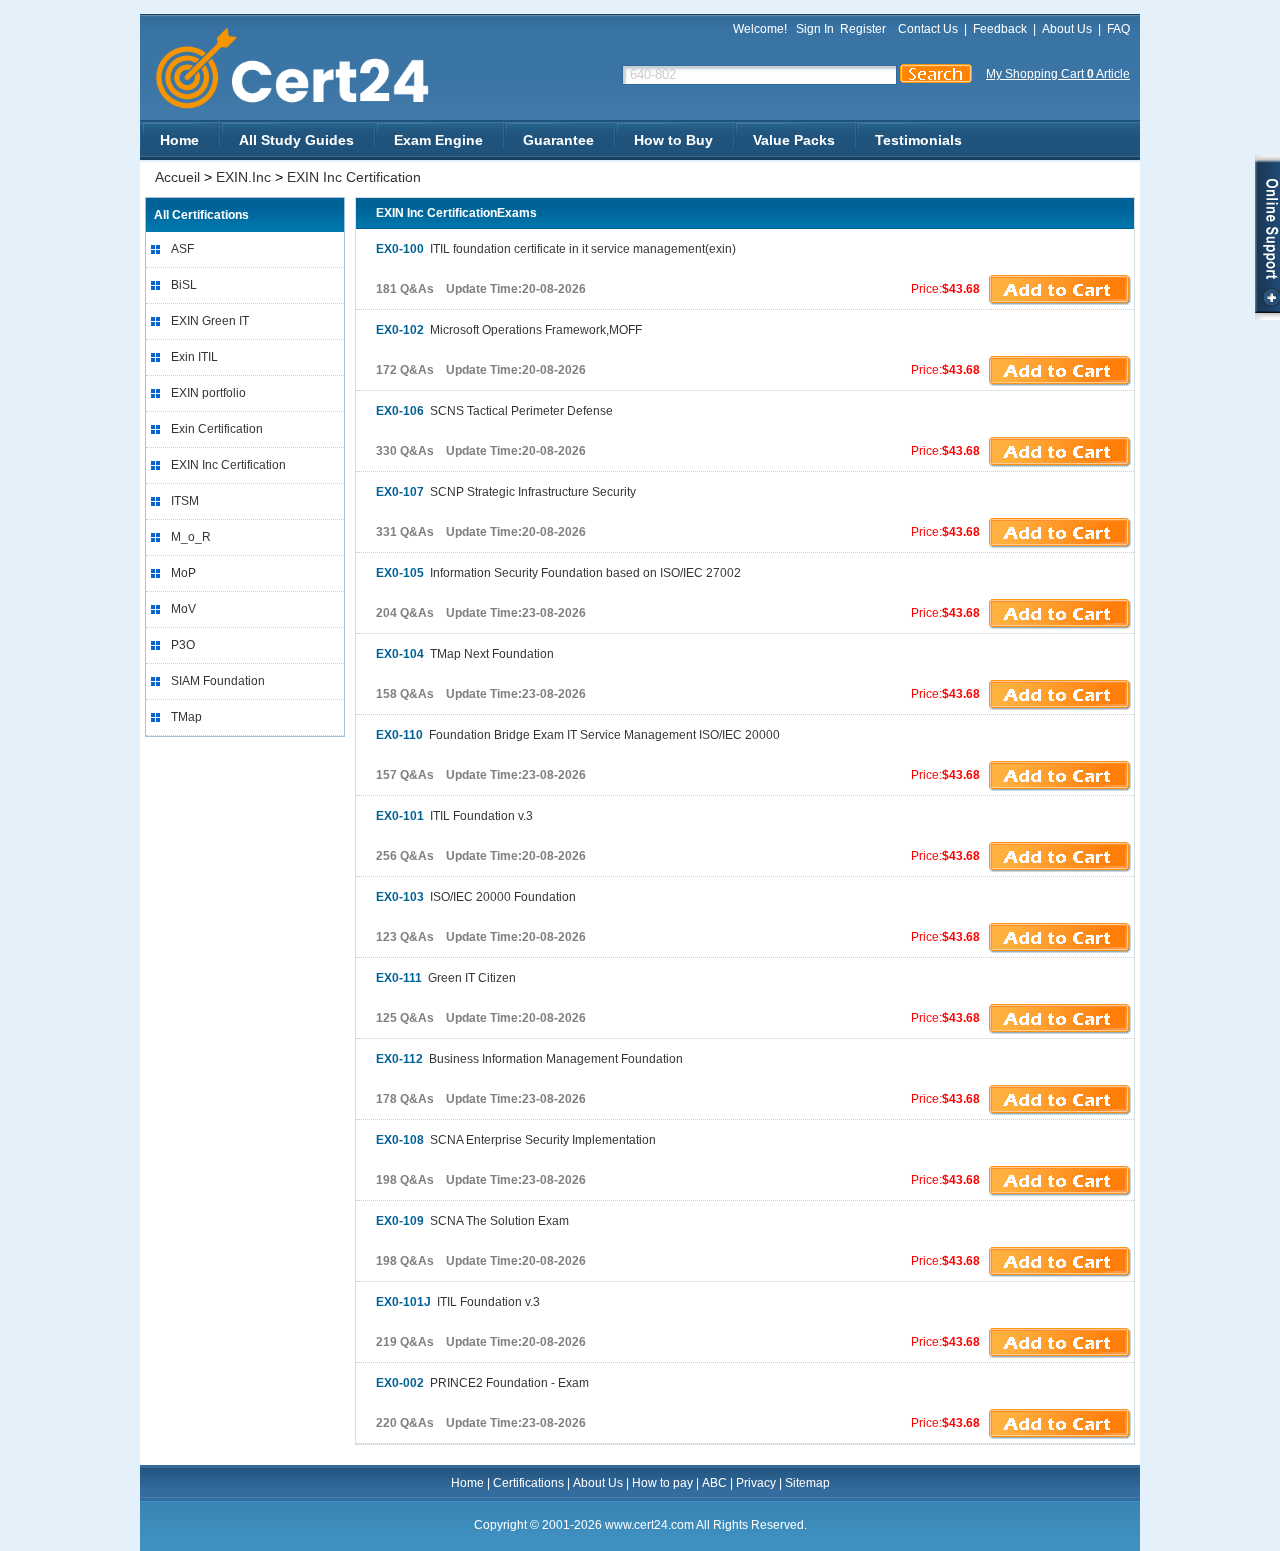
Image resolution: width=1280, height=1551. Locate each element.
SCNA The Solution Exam (472, 1221)
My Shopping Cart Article (1058, 74)
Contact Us (928, 29)
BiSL (184, 285)
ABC (714, 1483)
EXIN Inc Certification (354, 177)
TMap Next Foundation (465, 654)
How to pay (662, 1483)
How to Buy (673, 140)
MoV (183, 609)
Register (863, 29)
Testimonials (918, 140)
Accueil (177, 177)
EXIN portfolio (208, 393)
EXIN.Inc (243, 177)
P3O (183, 645)
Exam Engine (438, 140)
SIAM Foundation (218, 681)
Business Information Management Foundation (529, 1059)
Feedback (1000, 29)
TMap (186, 717)
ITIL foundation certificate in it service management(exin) (556, 249)
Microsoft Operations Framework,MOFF (509, 330)
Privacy (756, 1483)
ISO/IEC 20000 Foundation (476, 897)
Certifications (528, 1483)
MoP (183, 573)
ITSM (185, 501)
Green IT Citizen (446, 978)
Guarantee (558, 140)
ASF (182, 249)
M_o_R (191, 537)
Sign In (815, 29)
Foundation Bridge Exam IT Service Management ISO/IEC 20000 (578, 735)
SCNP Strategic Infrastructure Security (506, 492)
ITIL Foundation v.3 (454, 816)
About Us (1067, 29)
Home (179, 140)
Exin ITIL (194, 357)
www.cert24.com (309, 68)
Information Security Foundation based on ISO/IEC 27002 (558, 573)
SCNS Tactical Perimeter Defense (494, 411)
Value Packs (794, 140)
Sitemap (807, 1483)
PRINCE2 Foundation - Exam (482, 1383)
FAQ (1118, 29)
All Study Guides (296, 140)
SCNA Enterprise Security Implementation (516, 1140)
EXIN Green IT (210, 321)
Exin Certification (217, 429)
